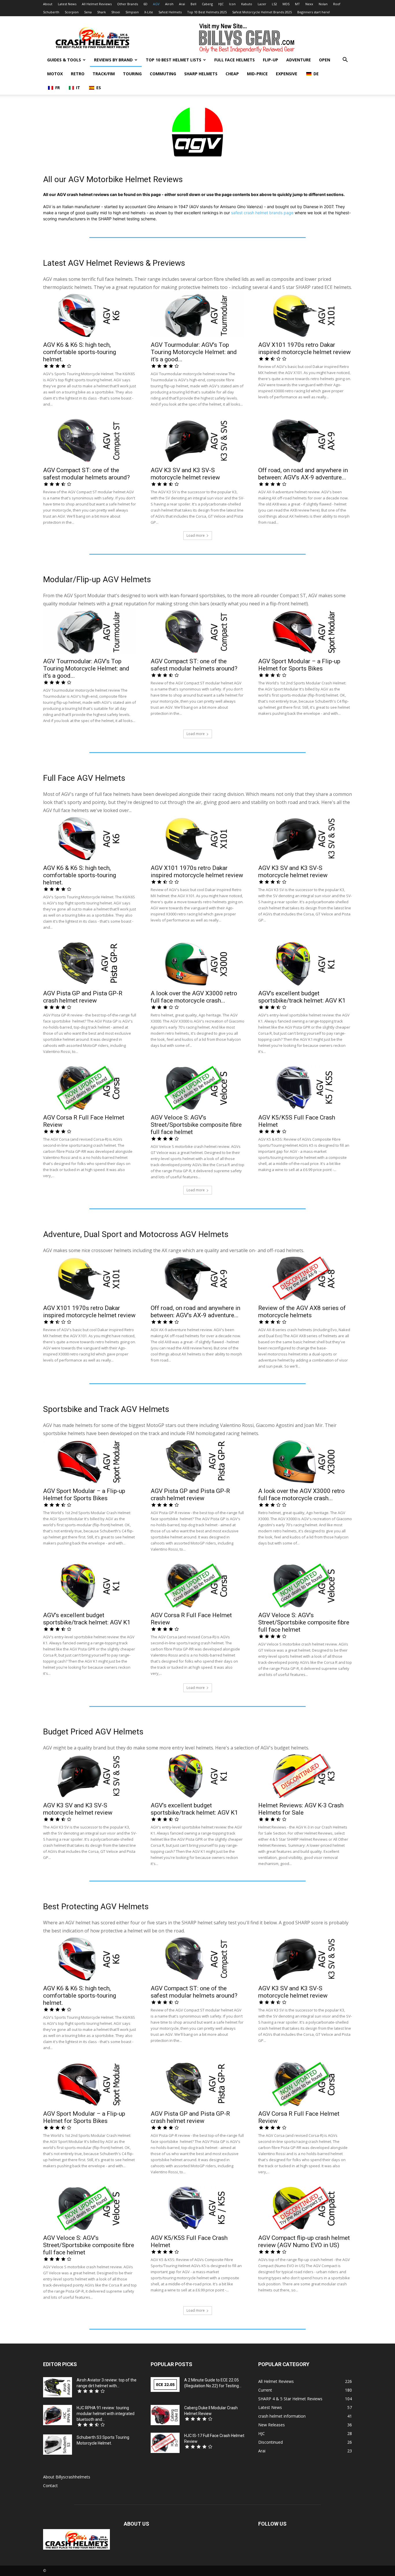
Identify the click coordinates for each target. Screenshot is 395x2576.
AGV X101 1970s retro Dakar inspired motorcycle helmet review (304, 348)
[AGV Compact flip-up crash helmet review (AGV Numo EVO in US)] (305, 2207)
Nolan (323, 4)
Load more (196, 535)
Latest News (67, 4)
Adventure (299, 60)
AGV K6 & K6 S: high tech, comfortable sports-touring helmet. (80, 352)
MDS (286, 4)
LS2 (274, 4)
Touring (132, 74)
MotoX (55, 74)
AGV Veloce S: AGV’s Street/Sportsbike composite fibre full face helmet (196, 1125)
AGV (156, 4)
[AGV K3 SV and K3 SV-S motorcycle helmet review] (197, 440)
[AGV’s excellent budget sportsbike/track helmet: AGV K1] (305, 963)
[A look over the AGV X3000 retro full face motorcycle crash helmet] (197, 963)
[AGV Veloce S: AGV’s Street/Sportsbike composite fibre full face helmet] (197, 1087)
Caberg (207, 4)
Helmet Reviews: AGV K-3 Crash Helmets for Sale (301, 1809)
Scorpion (72, 12)
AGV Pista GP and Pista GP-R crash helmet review (83, 997)
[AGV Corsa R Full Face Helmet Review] (90, 1087)
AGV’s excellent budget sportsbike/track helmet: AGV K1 (302, 997)
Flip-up (271, 60)
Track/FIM (104, 74)
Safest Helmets (170, 12)
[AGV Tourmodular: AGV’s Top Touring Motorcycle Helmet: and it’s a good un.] (197, 314)
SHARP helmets (201, 74)
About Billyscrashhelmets (67, 2477)
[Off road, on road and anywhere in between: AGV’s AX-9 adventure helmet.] (305, 440)
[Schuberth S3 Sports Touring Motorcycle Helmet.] (58, 2445)
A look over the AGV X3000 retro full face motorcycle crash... (194, 997)
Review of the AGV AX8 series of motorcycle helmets (302, 1312)
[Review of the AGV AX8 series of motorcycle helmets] (305, 1278)
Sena (88, 12)
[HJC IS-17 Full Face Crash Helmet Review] (165, 2443)
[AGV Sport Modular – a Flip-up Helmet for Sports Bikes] (305, 631)
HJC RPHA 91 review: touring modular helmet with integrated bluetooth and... (106, 2414)
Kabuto (247, 4)
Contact (50, 2486)
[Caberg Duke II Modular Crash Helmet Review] (165, 2415)
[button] (345, 60)
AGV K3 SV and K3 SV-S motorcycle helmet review (185, 474)
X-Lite (149, 12)
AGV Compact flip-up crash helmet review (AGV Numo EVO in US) (304, 2241)
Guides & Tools (64, 60)
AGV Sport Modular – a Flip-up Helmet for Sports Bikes (299, 665)
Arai (182, 4)
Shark (101, 12)
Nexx (309, 4)
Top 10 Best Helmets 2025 (207, 12)
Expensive (287, 74)
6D (145, 4)
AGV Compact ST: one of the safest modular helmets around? (86, 474)
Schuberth (51, 12)
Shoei (116, 12)
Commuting (163, 74)
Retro (78, 74)
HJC (221, 4)
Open (325, 60)
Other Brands (128, 4)
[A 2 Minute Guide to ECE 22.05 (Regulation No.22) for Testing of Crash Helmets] (165, 2384)
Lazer (262, 4)
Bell (193, 4)
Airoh (169, 4)
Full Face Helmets (235, 60)
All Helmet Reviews (97, 4)
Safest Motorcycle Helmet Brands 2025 (262, 12)
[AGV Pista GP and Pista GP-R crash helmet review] (90, 963)
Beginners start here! (314, 12)
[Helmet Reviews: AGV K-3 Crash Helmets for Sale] (305, 1775)
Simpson (132, 12)
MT (297, 4)
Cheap (232, 74)
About (48, 4)
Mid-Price (257, 74)
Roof (337, 4)
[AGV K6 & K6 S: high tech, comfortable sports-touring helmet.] (90, 314)
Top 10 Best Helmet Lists (173, 60)
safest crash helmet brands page (262, 213)
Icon (232, 4)
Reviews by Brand (113, 60)
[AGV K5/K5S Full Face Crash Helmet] (305, 1087)
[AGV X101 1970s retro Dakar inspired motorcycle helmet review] (305, 314)
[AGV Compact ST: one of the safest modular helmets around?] (90, 440)
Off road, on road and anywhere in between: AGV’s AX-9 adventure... (303, 474)
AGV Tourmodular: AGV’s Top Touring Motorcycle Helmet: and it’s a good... (194, 352)
